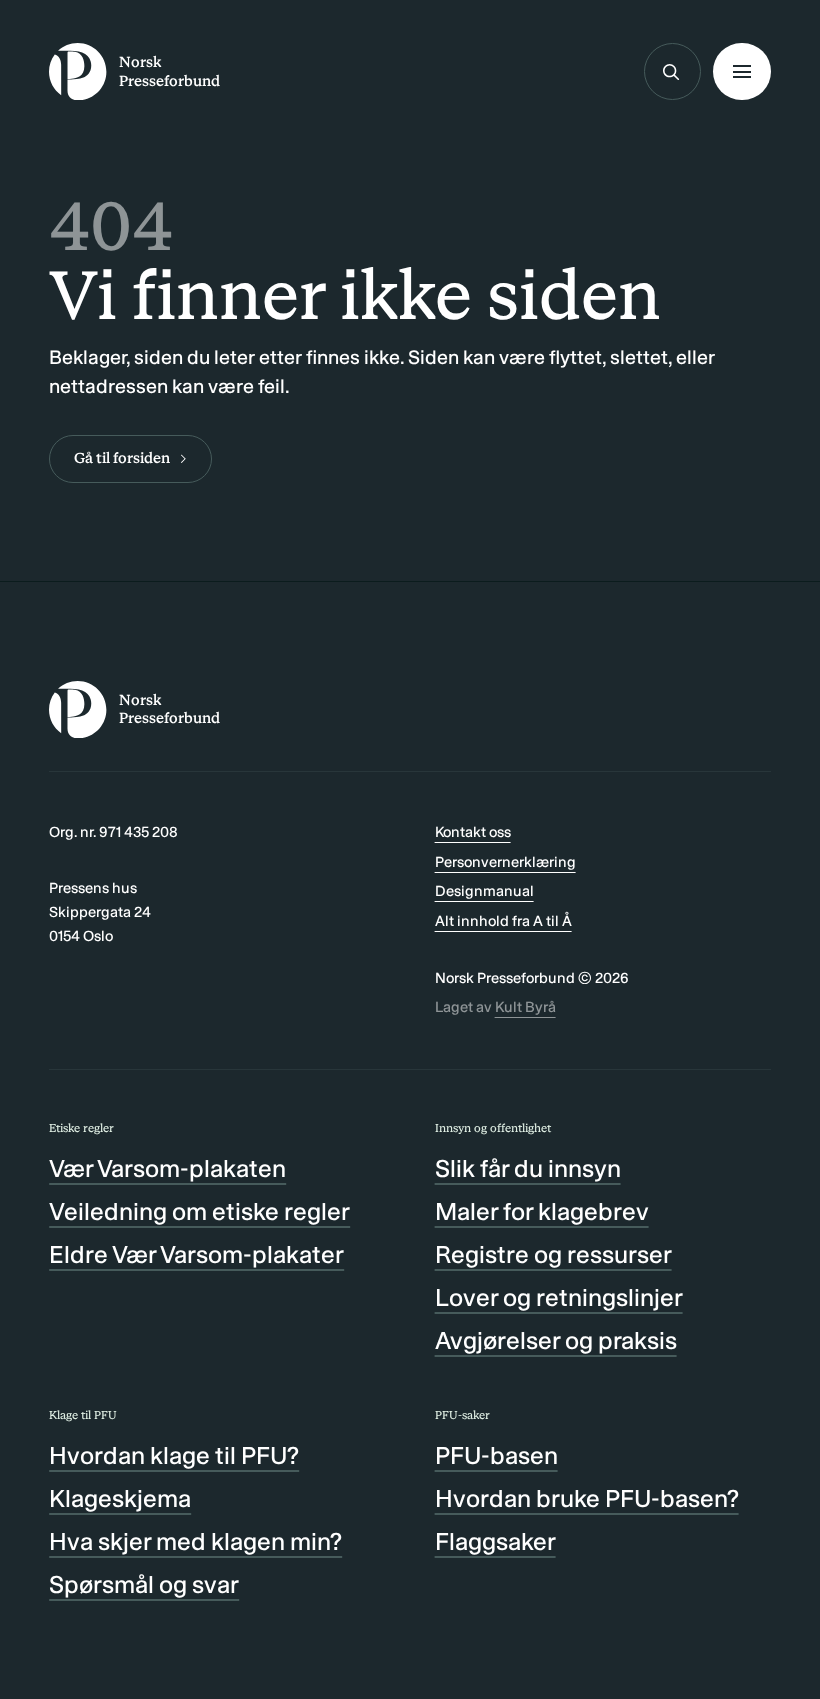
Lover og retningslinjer (559, 1297)
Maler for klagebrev (542, 1211)
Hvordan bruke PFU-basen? (587, 1498)
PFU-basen (496, 1455)
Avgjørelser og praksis (556, 1340)
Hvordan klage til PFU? (174, 1455)
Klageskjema (120, 1498)
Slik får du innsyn (528, 1168)
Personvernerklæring (505, 862)
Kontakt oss (473, 832)
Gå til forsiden (122, 458)
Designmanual (484, 891)
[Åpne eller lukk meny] (741, 71)
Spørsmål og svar (144, 1584)
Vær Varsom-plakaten (167, 1168)
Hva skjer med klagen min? (195, 1541)
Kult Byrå (525, 1007)
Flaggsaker (495, 1541)
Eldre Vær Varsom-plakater (196, 1254)
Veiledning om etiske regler (199, 1211)
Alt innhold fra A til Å (503, 921)
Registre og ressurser (553, 1254)
